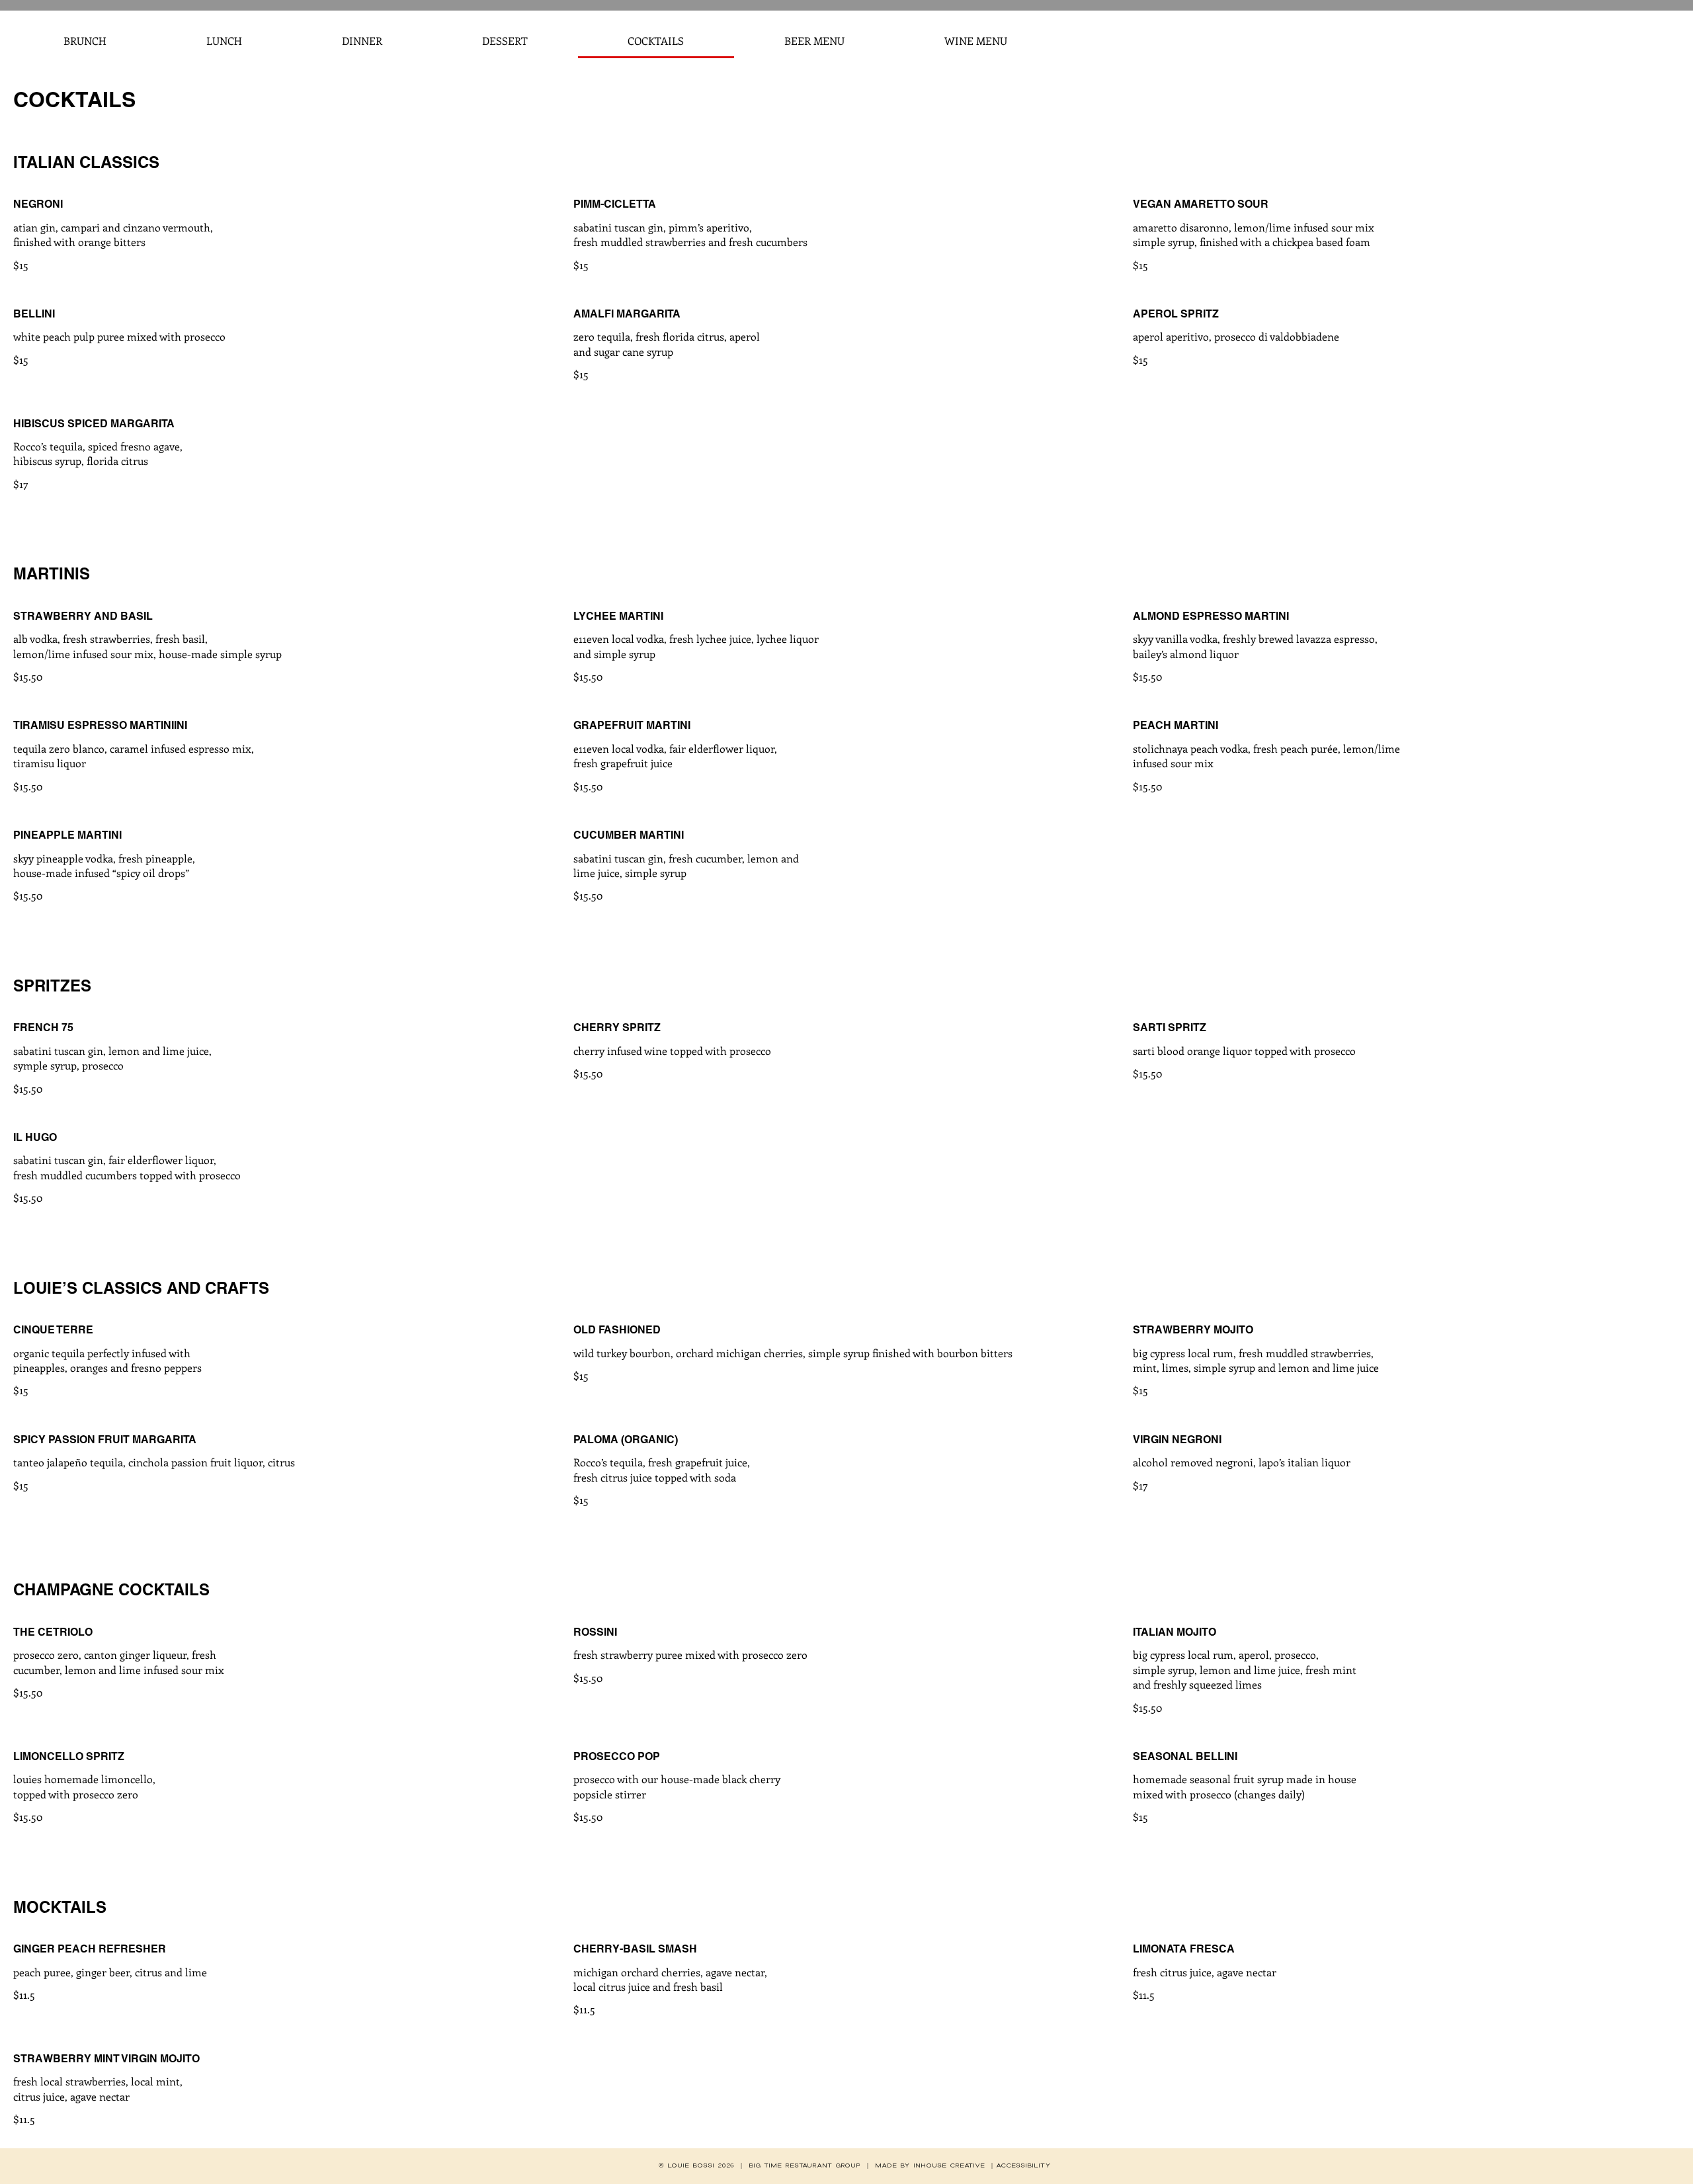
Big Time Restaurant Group (805, 2165)
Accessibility (1023, 2165)
